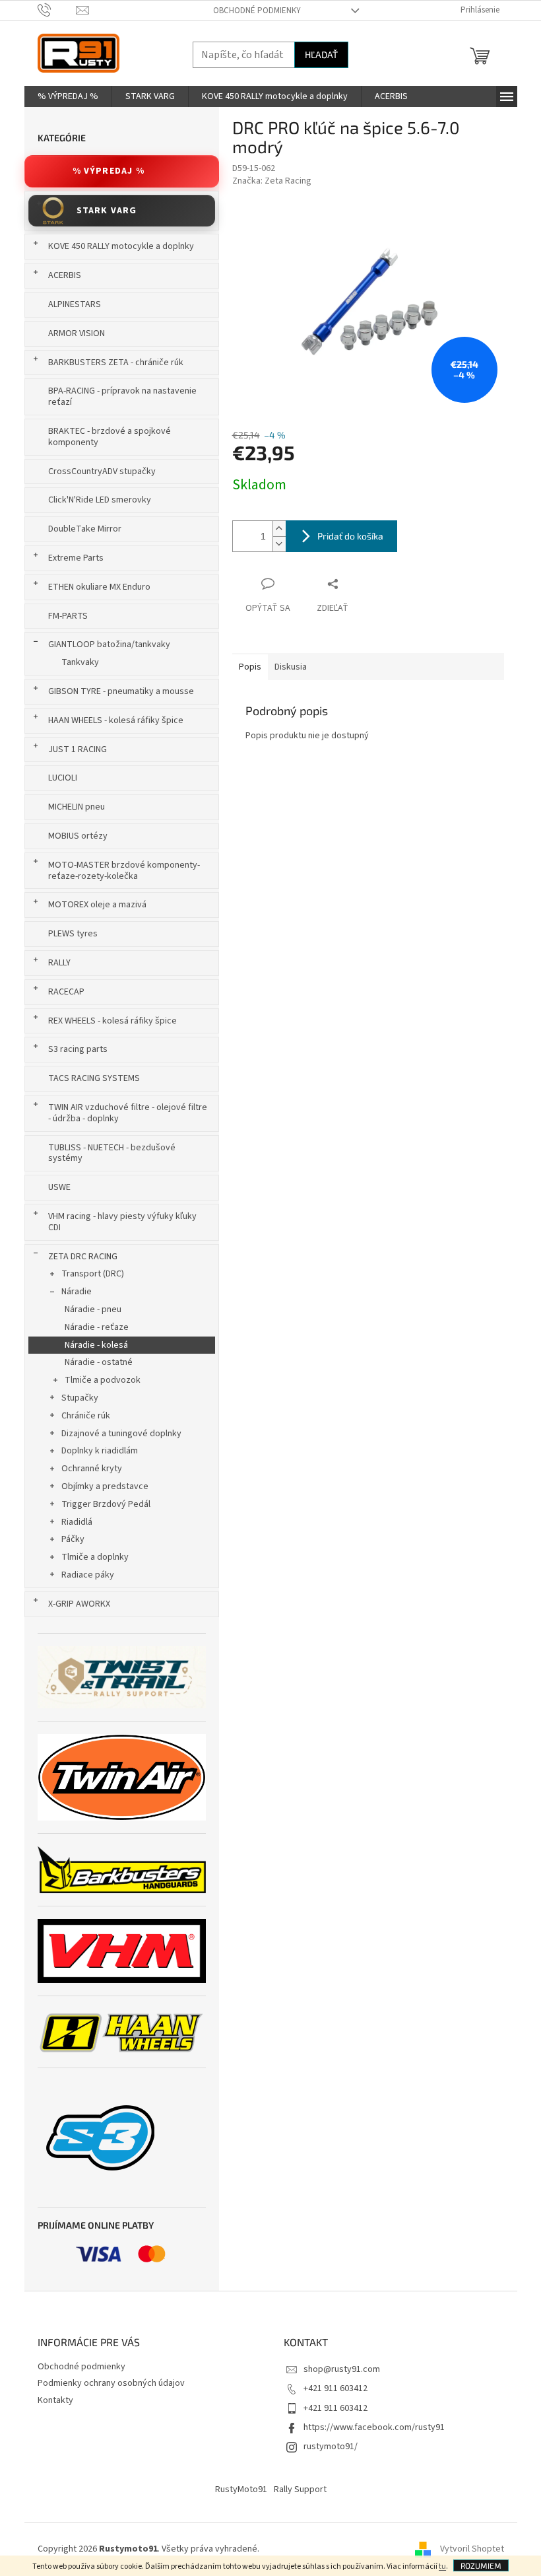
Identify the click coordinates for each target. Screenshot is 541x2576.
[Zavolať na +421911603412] (57, 10)
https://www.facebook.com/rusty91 (374, 2427)
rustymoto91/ (331, 2447)
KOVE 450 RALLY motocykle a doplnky (121, 246)
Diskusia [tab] (291, 667)
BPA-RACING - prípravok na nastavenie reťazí (122, 397)
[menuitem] (68, 96)
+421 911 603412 (335, 2388)
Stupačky (80, 1398)
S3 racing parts (78, 1049)
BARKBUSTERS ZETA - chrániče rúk (116, 363)
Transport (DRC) (93, 1274)
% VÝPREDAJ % (109, 171)
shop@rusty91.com (342, 2369)
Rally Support (300, 2489)
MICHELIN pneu (77, 807)
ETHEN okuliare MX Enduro (99, 587)
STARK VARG (107, 211)
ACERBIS (65, 275)
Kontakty (55, 2400)
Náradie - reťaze (97, 1327)
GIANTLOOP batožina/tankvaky (109, 644)
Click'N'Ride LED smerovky (100, 500)
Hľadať (321, 54)
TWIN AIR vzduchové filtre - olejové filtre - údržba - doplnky (128, 1113)
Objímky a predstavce (105, 1486)
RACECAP (66, 992)
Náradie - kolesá (96, 1345)
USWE (59, 1187)
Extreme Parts (76, 558)
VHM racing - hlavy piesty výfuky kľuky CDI (122, 1222)
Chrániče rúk (86, 1416)
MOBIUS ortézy (78, 836)
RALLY (59, 963)
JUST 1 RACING (78, 749)
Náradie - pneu (93, 1309)
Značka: (272, 181)
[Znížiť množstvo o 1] (279, 544)
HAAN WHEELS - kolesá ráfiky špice (116, 720)
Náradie (77, 1292)
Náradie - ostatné (99, 1362)
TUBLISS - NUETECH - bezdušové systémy (112, 1153)
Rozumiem (481, 2565)
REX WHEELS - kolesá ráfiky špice (112, 1021)
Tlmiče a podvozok (103, 1380)
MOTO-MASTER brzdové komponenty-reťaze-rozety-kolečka (124, 871)
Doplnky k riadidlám (100, 1451)
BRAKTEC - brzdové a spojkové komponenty (110, 437)
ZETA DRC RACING (83, 1257)
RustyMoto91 (241, 2489)
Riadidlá (77, 1522)
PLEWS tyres (73, 934)
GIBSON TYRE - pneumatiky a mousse (121, 691)
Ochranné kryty (92, 1469)
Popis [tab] (250, 667)
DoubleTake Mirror (85, 529)
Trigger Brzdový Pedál (106, 1504)
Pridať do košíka (350, 536)
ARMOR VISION (77, 333)
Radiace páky (88, 1575)
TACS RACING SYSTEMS (94, 1078)
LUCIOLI (63, 778)
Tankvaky (80, 662)
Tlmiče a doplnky (95, 1557)
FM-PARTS (68, 616)
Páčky (73, 1539)
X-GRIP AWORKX (79, 1604)
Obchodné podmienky (257, 11)
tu (442, 2566)
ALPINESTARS (75, 304)
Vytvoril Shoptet (472, 2549)
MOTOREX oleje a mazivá (97, 905)
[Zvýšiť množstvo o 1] (279, 529)
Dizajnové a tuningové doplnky (121, 1434)
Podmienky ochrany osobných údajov (111, 2383)
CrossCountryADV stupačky (102, 471)
